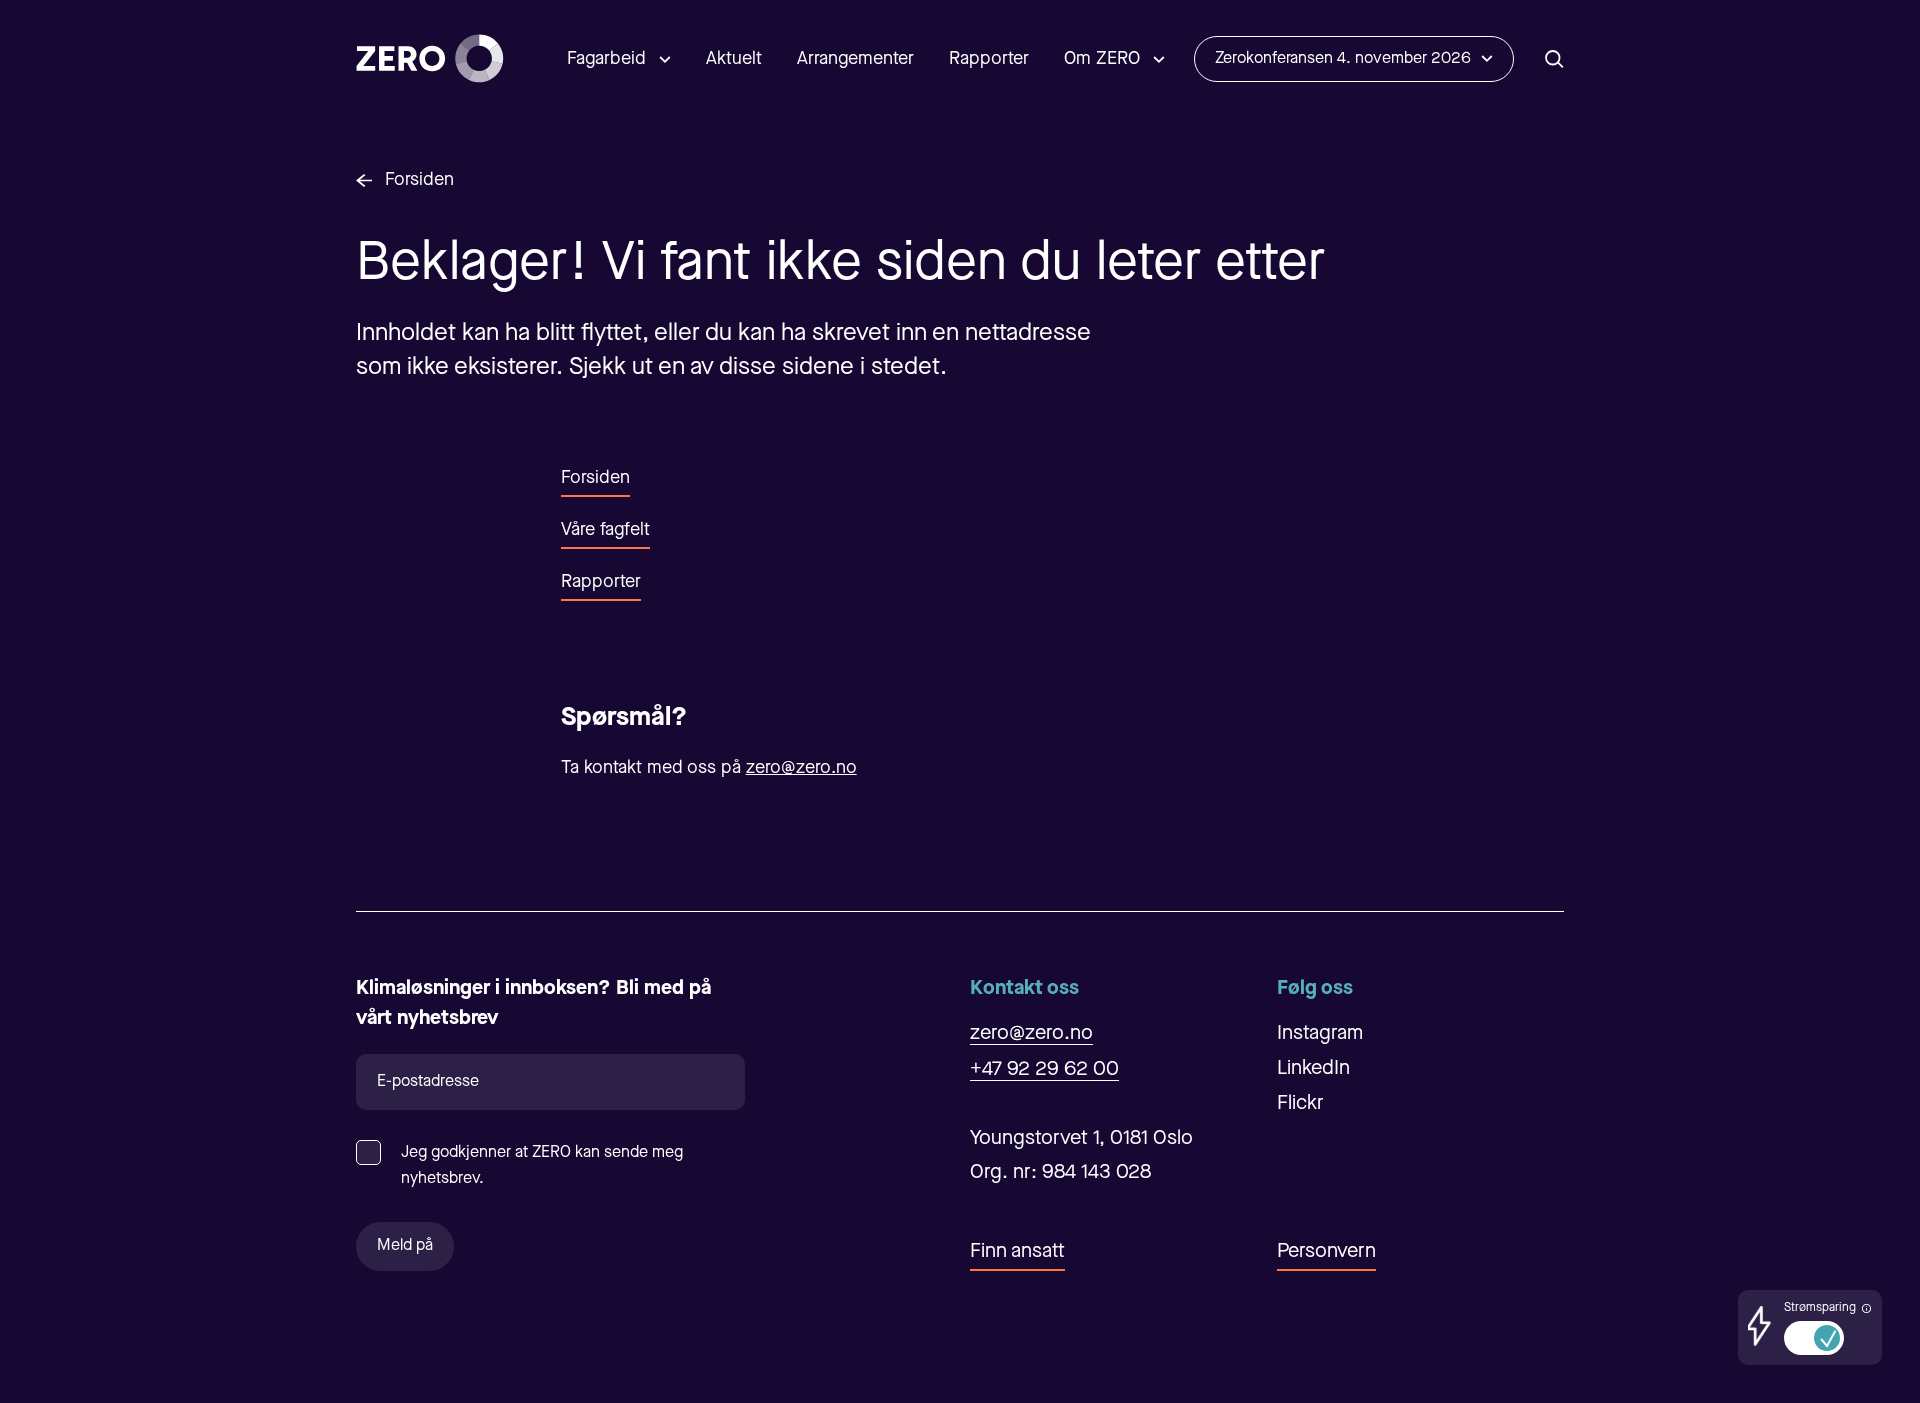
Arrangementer (855, 59)
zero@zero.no (801, 768)
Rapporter (989, 59)
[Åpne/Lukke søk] (1554, 58)
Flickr (1300, 1104)
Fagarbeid (606, 59)
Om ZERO (1102, 59)
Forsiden (419, 180)
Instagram (1320, 1034)
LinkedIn (1313, 1069)
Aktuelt (734, 59)
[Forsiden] (430, 58)
